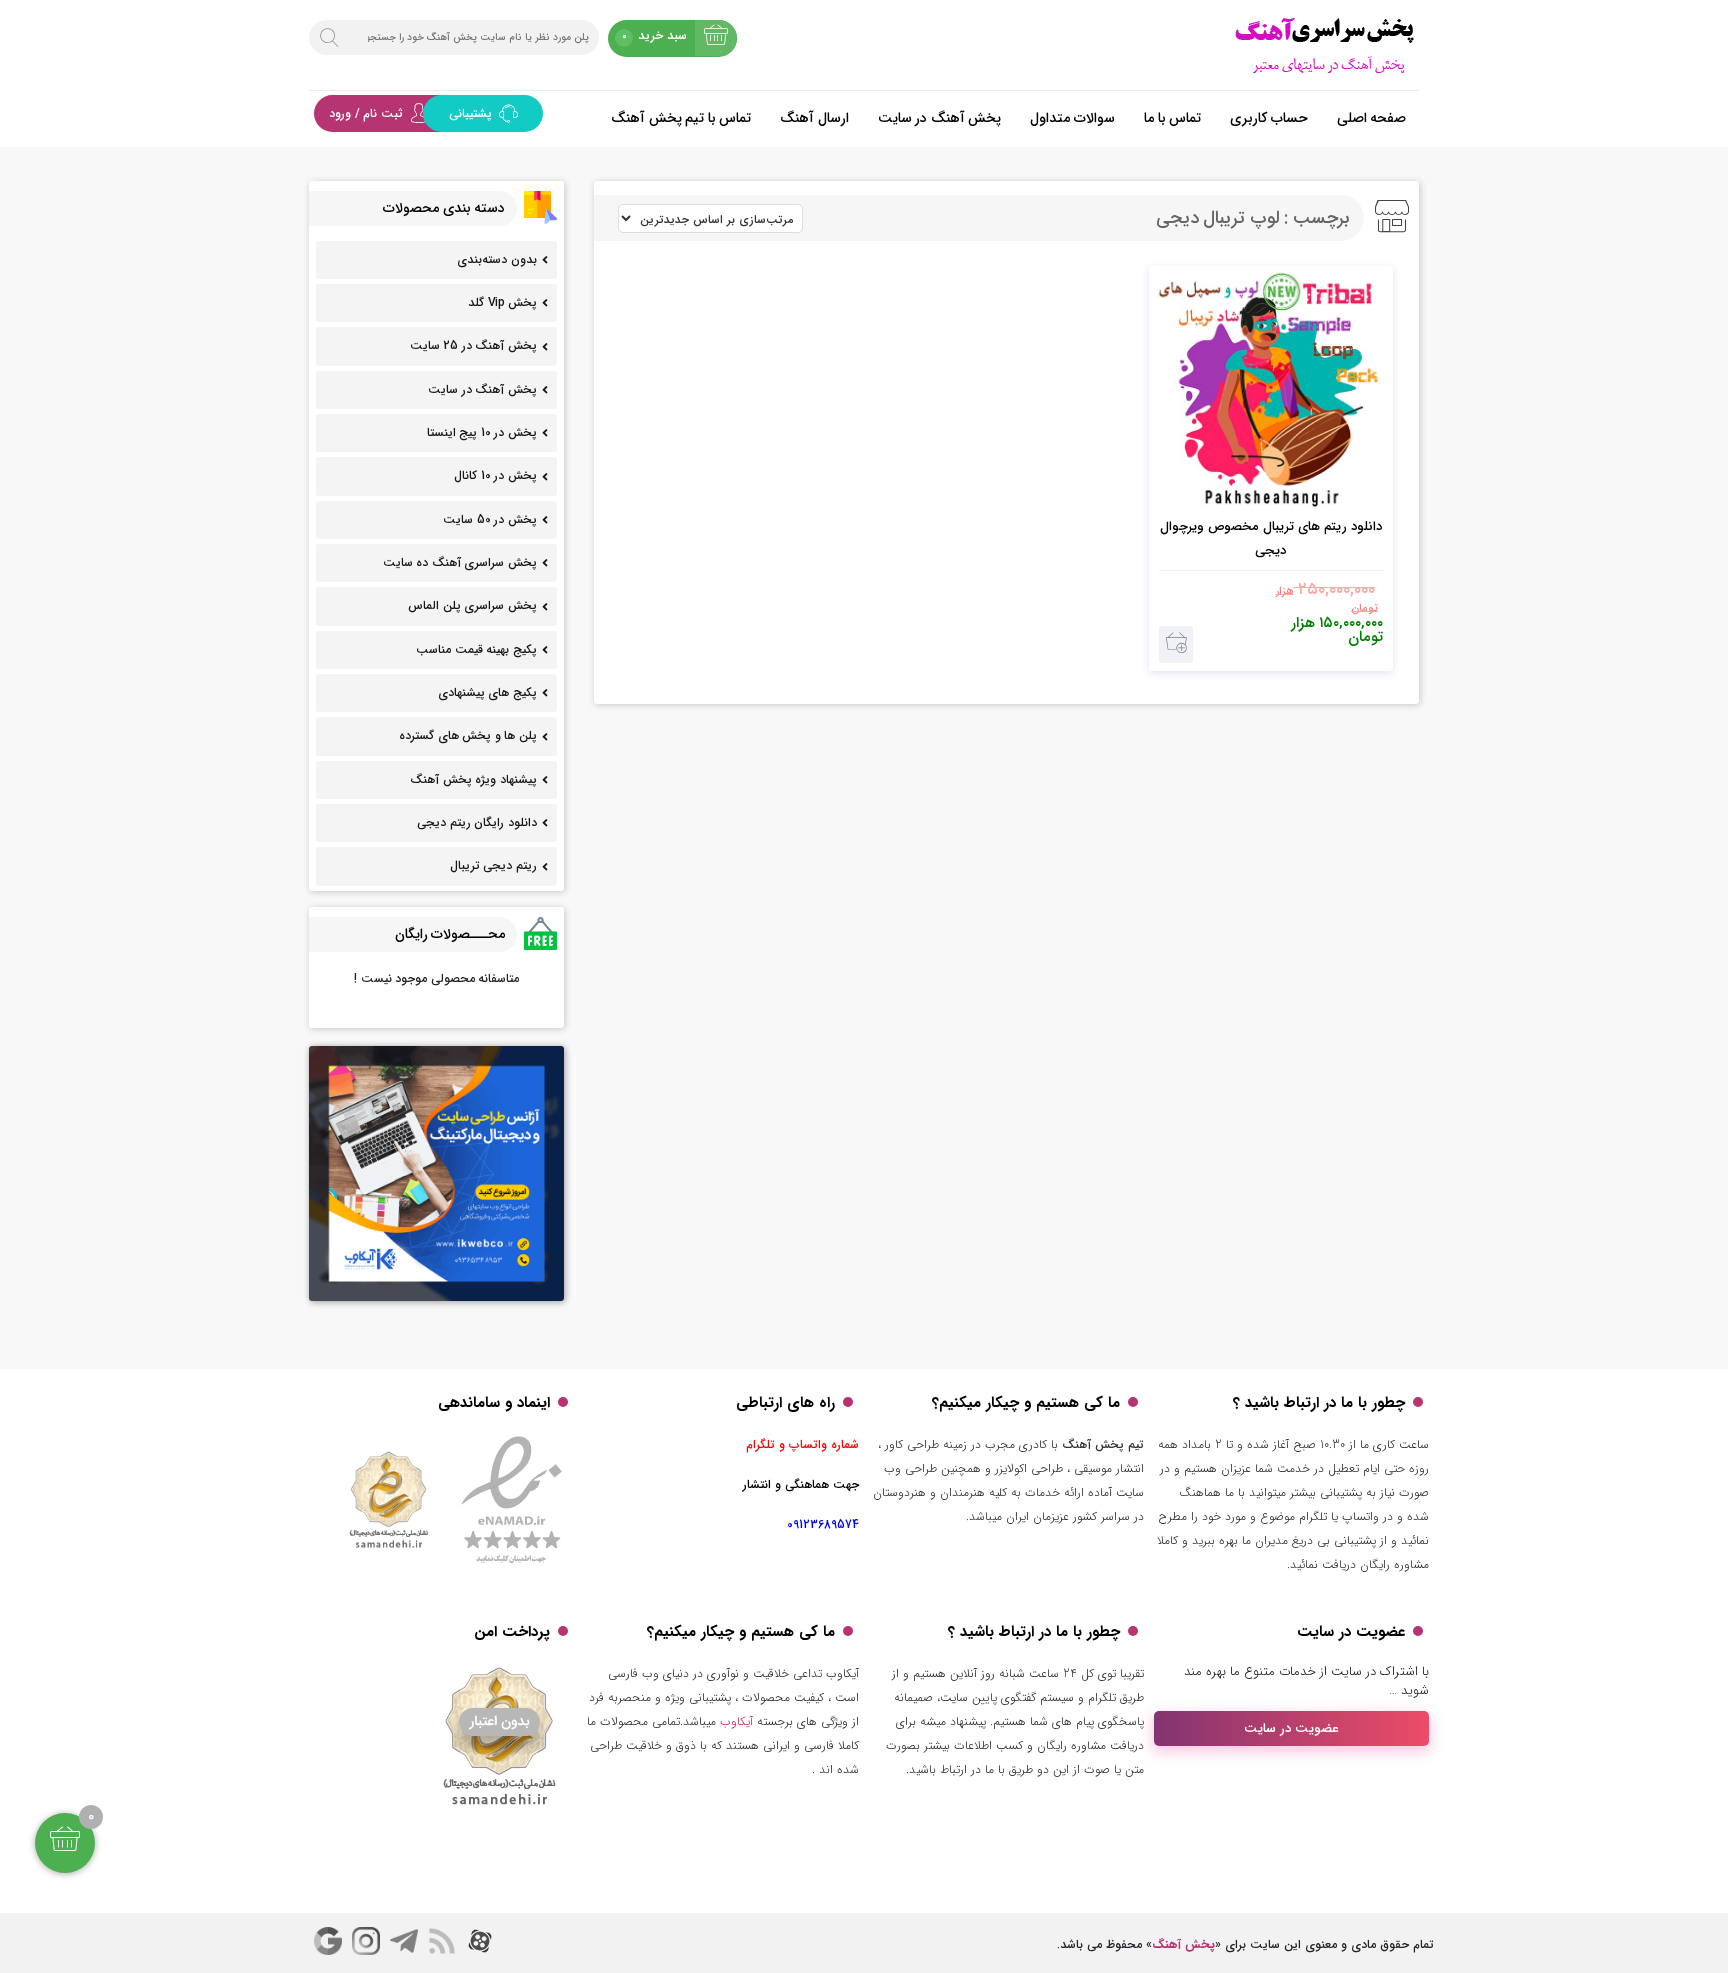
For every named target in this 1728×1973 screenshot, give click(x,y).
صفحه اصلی (1372, 118)
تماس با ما (1172, 118)
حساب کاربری (1269, 118)
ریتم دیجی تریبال (493, 865)
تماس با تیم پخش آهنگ (681, 118)
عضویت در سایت (1291, 1728)
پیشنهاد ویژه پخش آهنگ (473, 779)
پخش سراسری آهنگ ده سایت (460, 562)
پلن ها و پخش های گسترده (468, 735)
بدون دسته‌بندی (497, 259)
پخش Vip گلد (502, 302)
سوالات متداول (1072, 118)
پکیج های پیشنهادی (487, 692)
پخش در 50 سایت (490, 519)
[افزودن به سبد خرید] (1176, 644)
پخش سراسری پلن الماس (472, 605)
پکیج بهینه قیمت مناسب (476, 649)
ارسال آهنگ (814, 118)
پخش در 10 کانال (495, 475)
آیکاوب (736, 1721)
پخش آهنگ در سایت (940, 118)
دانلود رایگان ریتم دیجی (477, 822)
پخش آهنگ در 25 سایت (473, 345)
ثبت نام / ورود (366, 113)
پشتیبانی (472, 113)
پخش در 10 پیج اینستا (482, 432)
